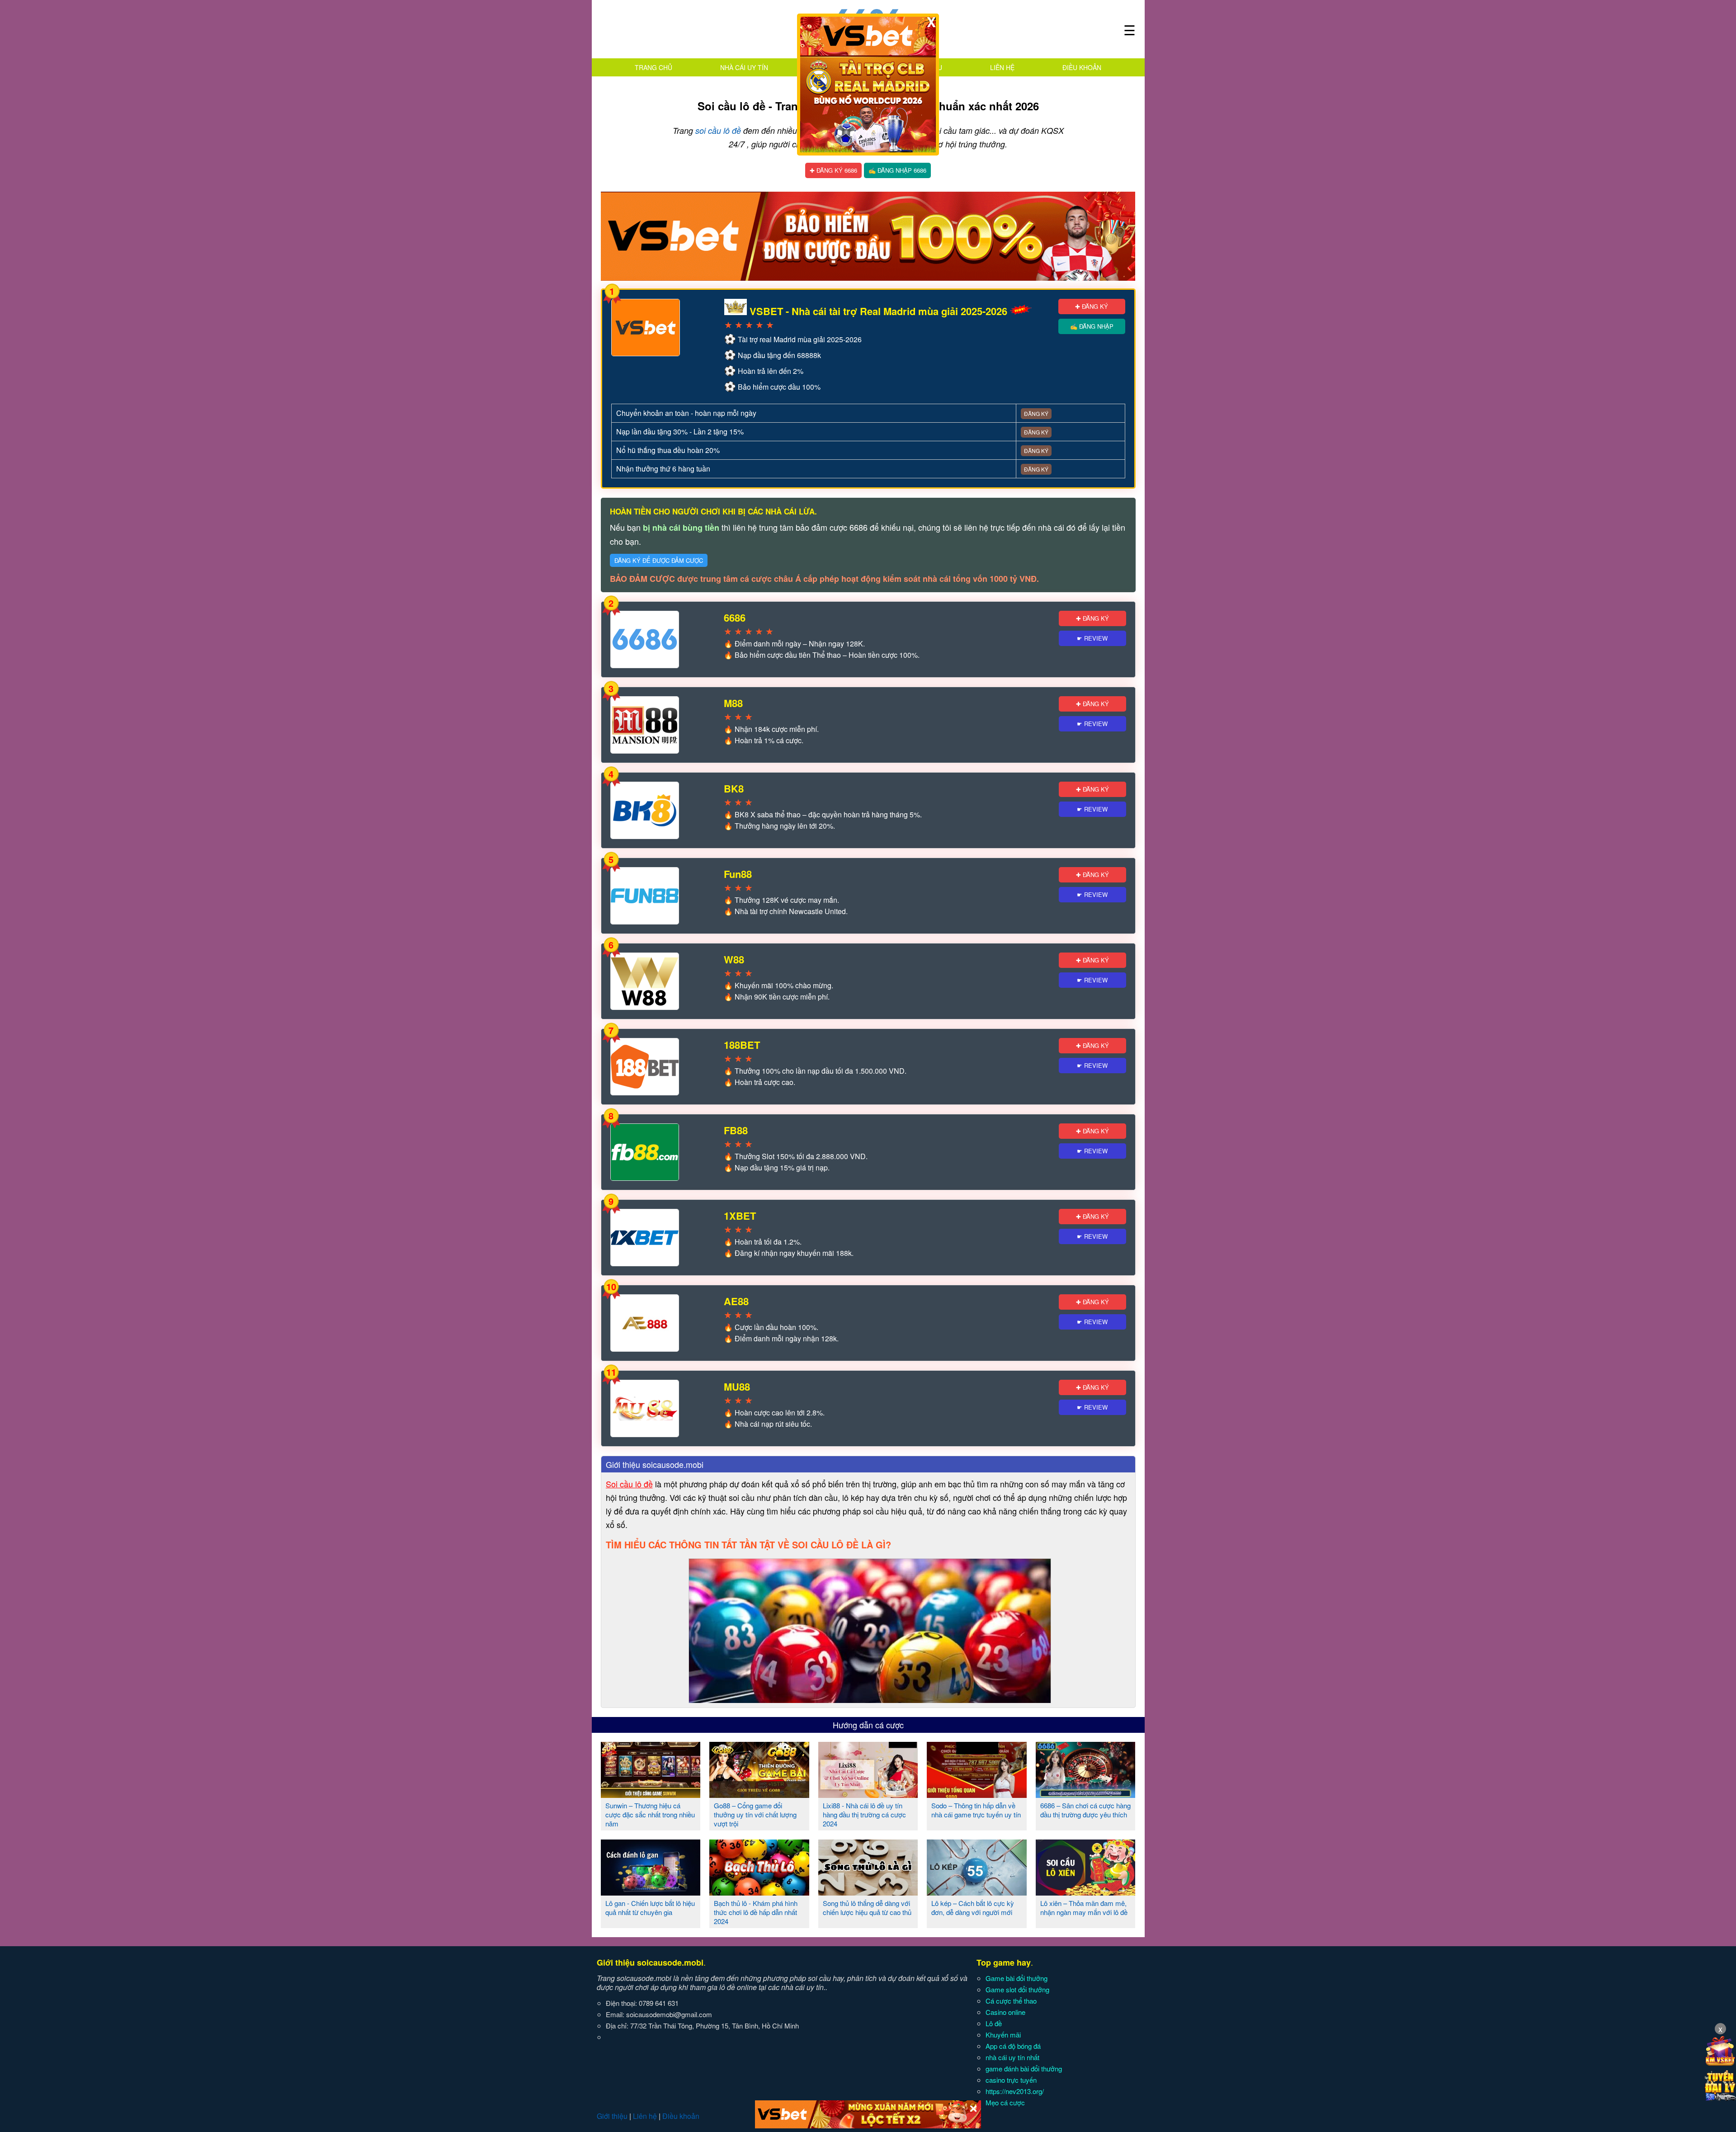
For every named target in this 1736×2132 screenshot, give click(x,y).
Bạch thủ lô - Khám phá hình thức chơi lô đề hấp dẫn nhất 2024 (756, 1912)
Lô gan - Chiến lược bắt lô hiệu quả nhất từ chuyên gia (650, 1908)
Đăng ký (1036, 413)
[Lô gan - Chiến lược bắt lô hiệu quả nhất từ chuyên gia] (651, 1892)
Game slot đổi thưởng (1017, 1989)
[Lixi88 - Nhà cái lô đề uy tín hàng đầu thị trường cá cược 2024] (868, 1794)
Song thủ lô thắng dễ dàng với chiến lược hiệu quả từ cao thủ (867, 1908)
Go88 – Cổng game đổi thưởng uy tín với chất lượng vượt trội (755, 1814)
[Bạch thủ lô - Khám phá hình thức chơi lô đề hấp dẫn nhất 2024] (759, 1892)
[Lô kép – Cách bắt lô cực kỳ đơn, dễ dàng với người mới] (977, 1892)
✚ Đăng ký (1092, 306)
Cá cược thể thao (1011, 2001)
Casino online (1005, 2012)
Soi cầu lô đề (629, 1484)
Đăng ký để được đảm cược (659, 560)
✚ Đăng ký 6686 (833, 170)
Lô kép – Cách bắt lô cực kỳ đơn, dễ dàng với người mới (973, 1908)
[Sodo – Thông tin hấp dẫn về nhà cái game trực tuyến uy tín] (977, 1794)
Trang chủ (653, 67)
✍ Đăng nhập (1092, 326)
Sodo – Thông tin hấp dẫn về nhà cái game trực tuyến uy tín (976, 1810)
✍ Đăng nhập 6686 (897, 170)
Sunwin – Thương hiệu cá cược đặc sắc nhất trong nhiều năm (650, 1814)
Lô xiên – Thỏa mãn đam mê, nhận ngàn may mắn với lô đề (1084, 1908)
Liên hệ (1002, 67)
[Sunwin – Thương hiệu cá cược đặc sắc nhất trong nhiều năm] (651, 1794)
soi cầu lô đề (718, 130)
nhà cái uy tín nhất (1012, 2057)
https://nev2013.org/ (1015, 2091)
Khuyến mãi (1003, 2035)
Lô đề (994, 2023)
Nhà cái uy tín (744, 67)
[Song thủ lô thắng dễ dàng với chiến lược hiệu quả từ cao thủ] (868, 1892)
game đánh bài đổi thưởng (1024, 2068)
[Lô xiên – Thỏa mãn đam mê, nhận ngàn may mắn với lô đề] (1086, 1892)
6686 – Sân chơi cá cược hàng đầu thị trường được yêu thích (1085, 1810)
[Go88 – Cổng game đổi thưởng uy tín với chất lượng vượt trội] (759, 1794)
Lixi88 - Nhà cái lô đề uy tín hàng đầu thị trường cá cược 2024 (864, 1814)
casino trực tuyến (1011, 2080)
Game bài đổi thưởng (1017, 1978)
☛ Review (1092, 638)
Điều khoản (1082, 67)
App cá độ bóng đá (1013, 2046)
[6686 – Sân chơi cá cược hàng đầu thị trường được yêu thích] (1086, 1794)
